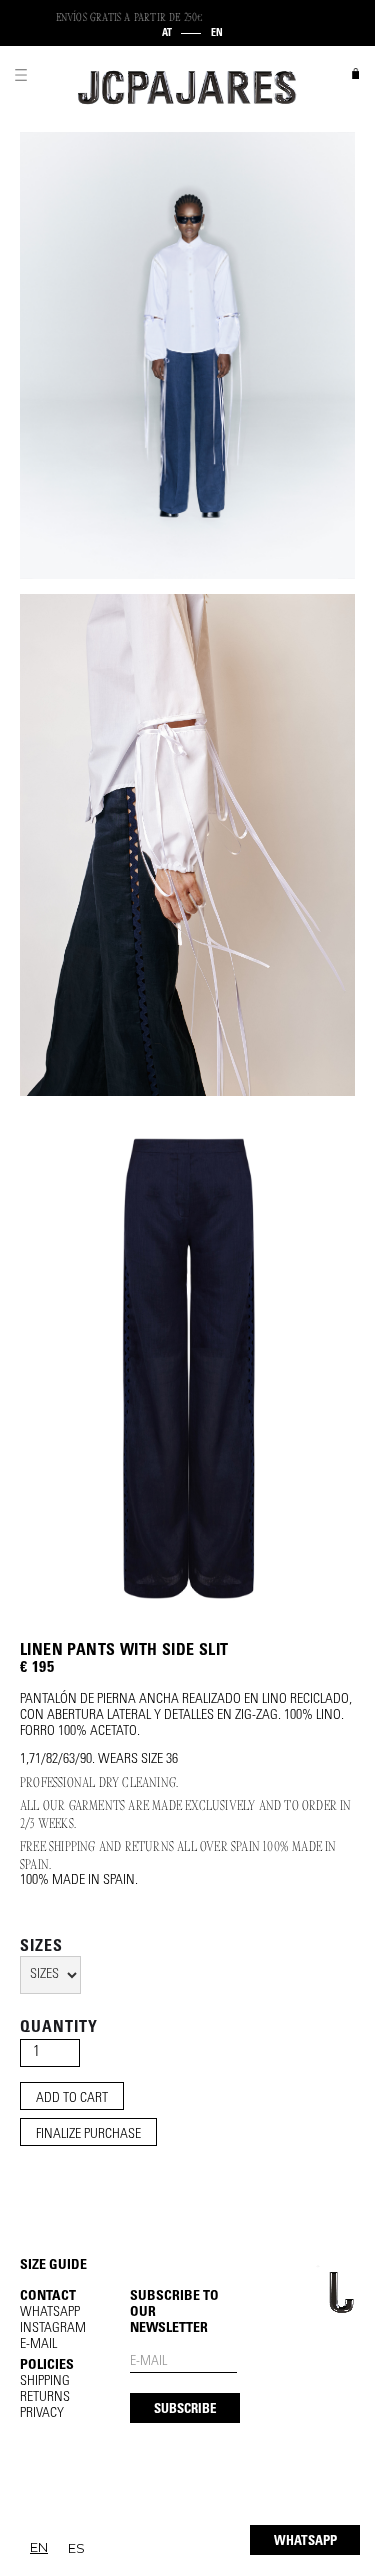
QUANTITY (59, 2028)
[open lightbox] (187, 355)
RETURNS (45, 2398)
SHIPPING (45, 2382)
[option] (76, 2548)
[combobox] (39, 2547)
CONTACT (48, 2297)
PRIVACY (42, 2414)
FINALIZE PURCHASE (88, 2135)
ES (76, 2548)
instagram (53, 2329)
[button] (21, 75)
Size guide (53, 2266)
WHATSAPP (305, 2542)
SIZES (41, 1947)
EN (39, 2547)
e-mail (38, 2345)
